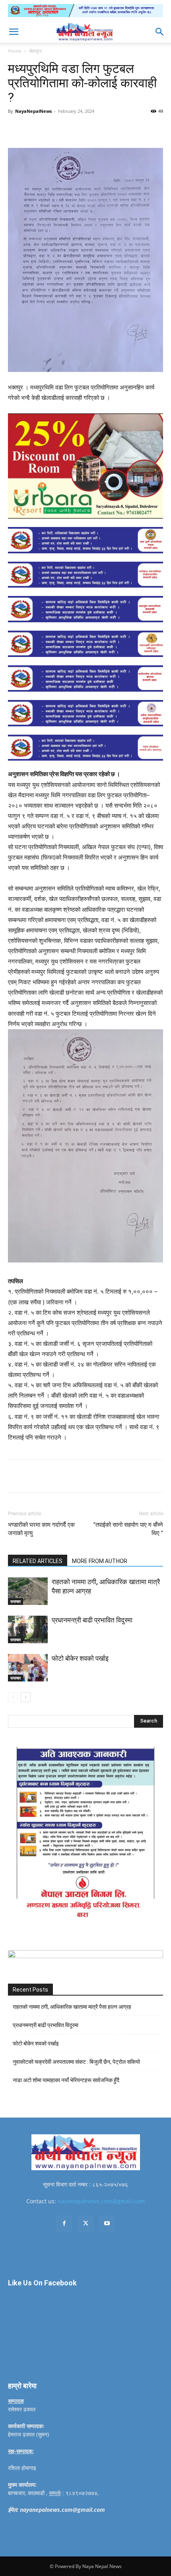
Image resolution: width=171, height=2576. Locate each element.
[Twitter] (59, 129)
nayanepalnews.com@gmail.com (101, 2201)
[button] (14, 32)
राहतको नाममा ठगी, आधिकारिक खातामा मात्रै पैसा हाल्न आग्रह (72, 2007)
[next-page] (26, 1697)
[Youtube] (107, 2224)
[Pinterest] (78, 129)
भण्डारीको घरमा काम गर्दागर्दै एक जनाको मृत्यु (41, 1529)
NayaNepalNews (33, 111)
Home (15, 51)
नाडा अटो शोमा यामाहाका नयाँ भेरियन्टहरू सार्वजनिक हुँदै (66, 2080)
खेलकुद (35, 51)
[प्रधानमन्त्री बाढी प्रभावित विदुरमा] (28, 1629)
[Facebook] (41, 129)
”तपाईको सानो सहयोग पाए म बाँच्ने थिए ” (128, 1529)
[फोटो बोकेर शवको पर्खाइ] (28, 1668)
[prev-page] (13, 1697)
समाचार (16, 1601)
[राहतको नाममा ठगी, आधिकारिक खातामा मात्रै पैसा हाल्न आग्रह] (28, 1591)
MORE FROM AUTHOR (100, 1561)
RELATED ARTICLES (38, 1561)
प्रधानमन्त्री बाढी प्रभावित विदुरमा (92, 1620)
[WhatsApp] (96, 129)
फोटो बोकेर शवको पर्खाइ (80, 1658)
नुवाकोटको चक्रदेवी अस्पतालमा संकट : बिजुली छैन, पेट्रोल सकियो (76, 2062)
